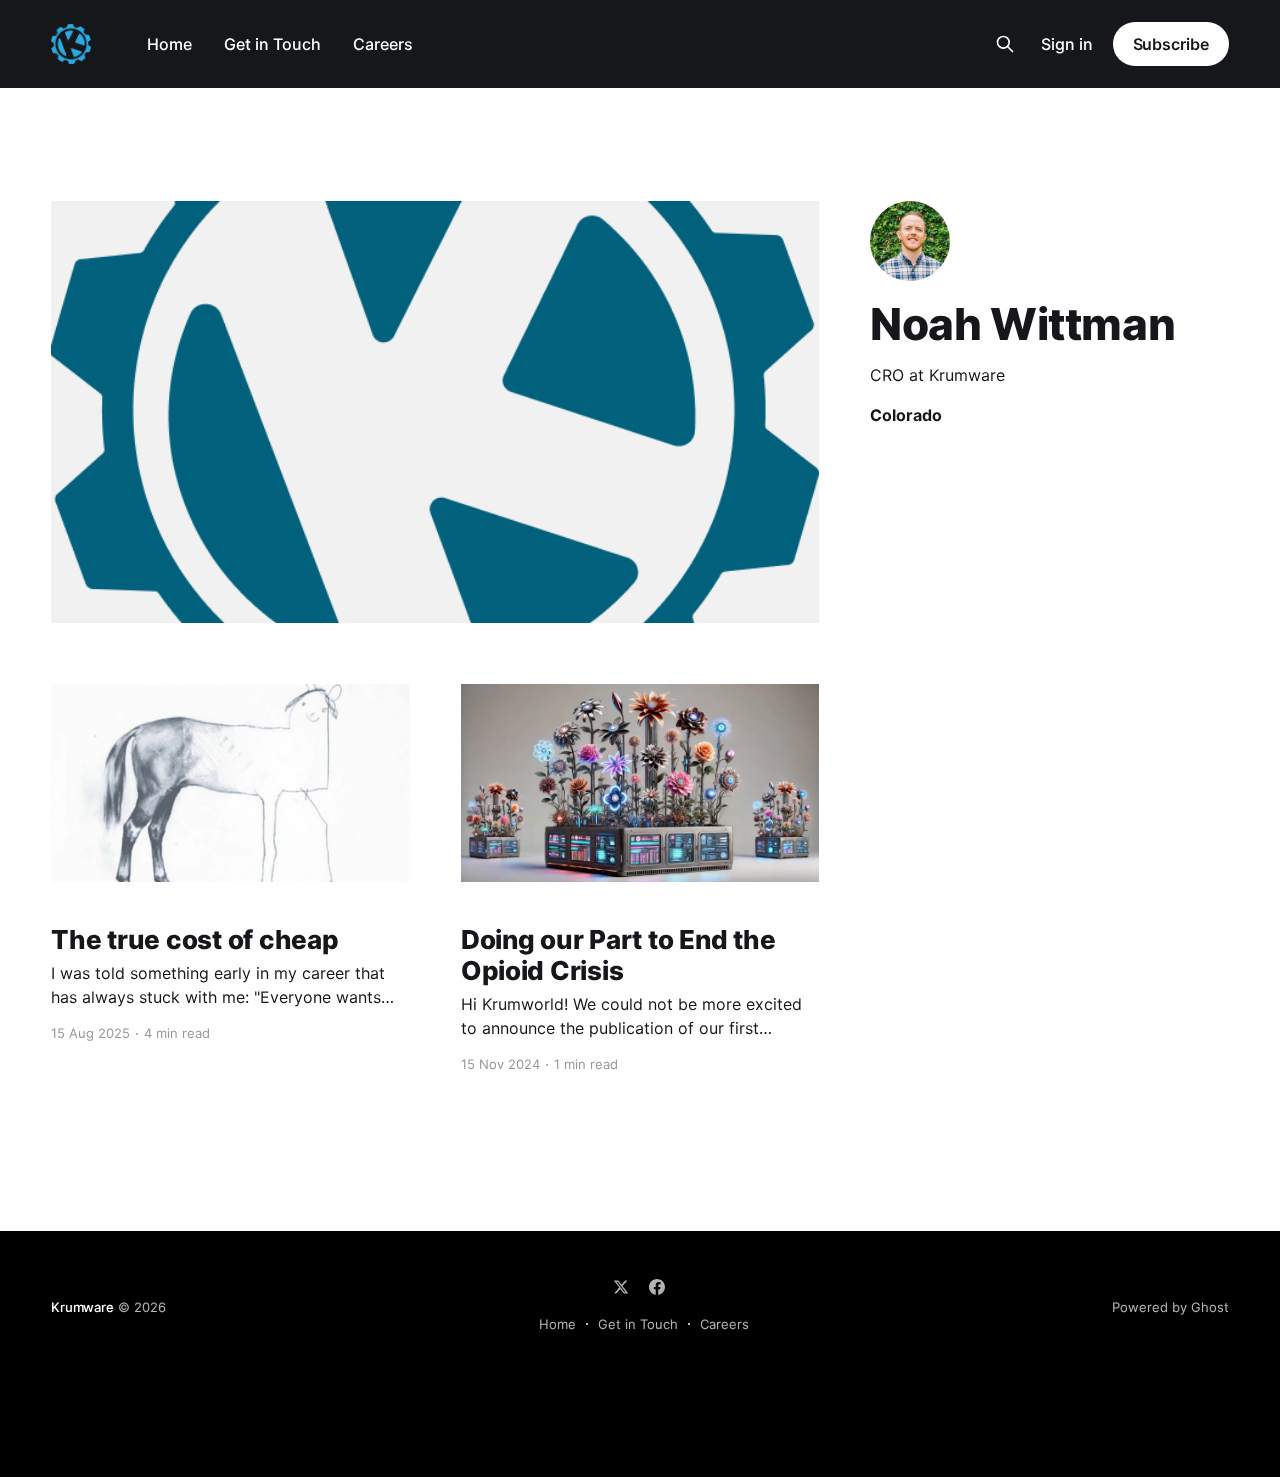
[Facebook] (657, 1287)
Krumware (82, 1307)
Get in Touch (272, 44)
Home (169, 44)
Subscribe (1171, 44)
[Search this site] (1005, 44)
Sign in (1067, 44)
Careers (383, 44)
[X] (621, 1287)
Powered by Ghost (1170, 1307)
